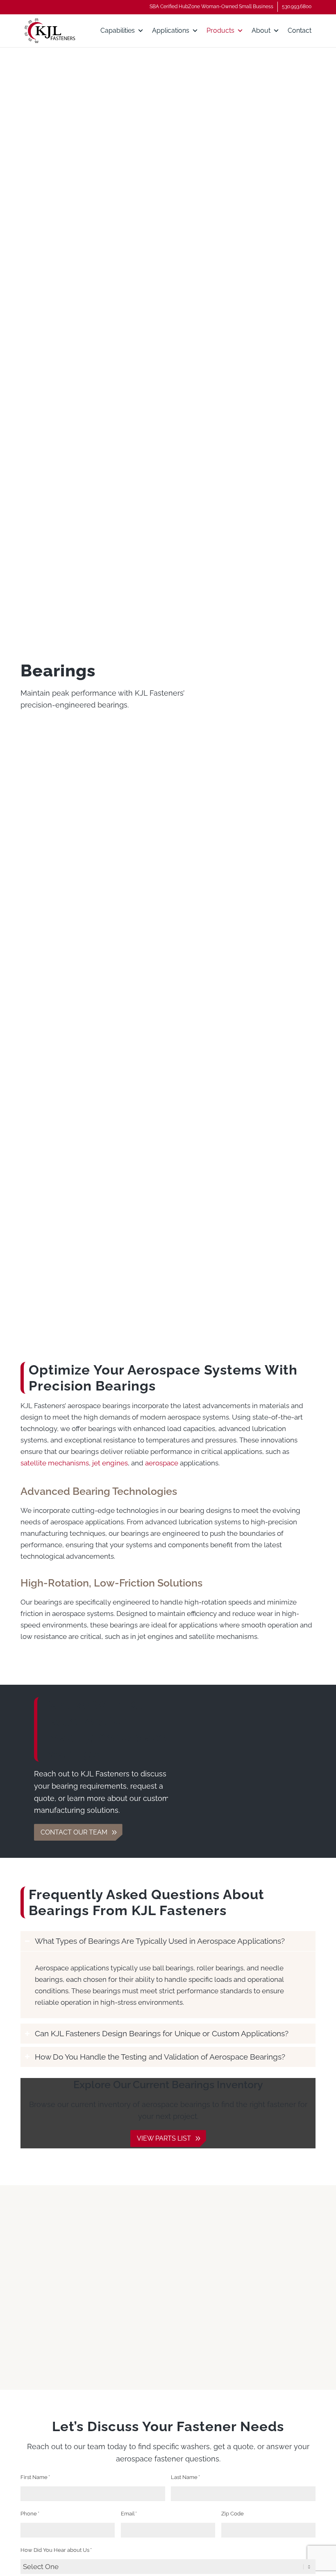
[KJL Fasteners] (50, 31)
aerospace (162, 1463)
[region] (168, 1985)
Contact (300, 30)
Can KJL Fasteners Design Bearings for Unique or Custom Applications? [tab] (162, 2033)
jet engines (110, 1463)
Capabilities (118, 30)
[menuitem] (212, 7)
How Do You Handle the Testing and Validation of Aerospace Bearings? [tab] (160, 2057)
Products (220, 30)
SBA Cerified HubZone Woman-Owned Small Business (211, 7)
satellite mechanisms (55, 1463)
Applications (171, 30)
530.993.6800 (297, 7)
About (261, 30)
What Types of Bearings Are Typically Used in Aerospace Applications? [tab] (160, 1941)
